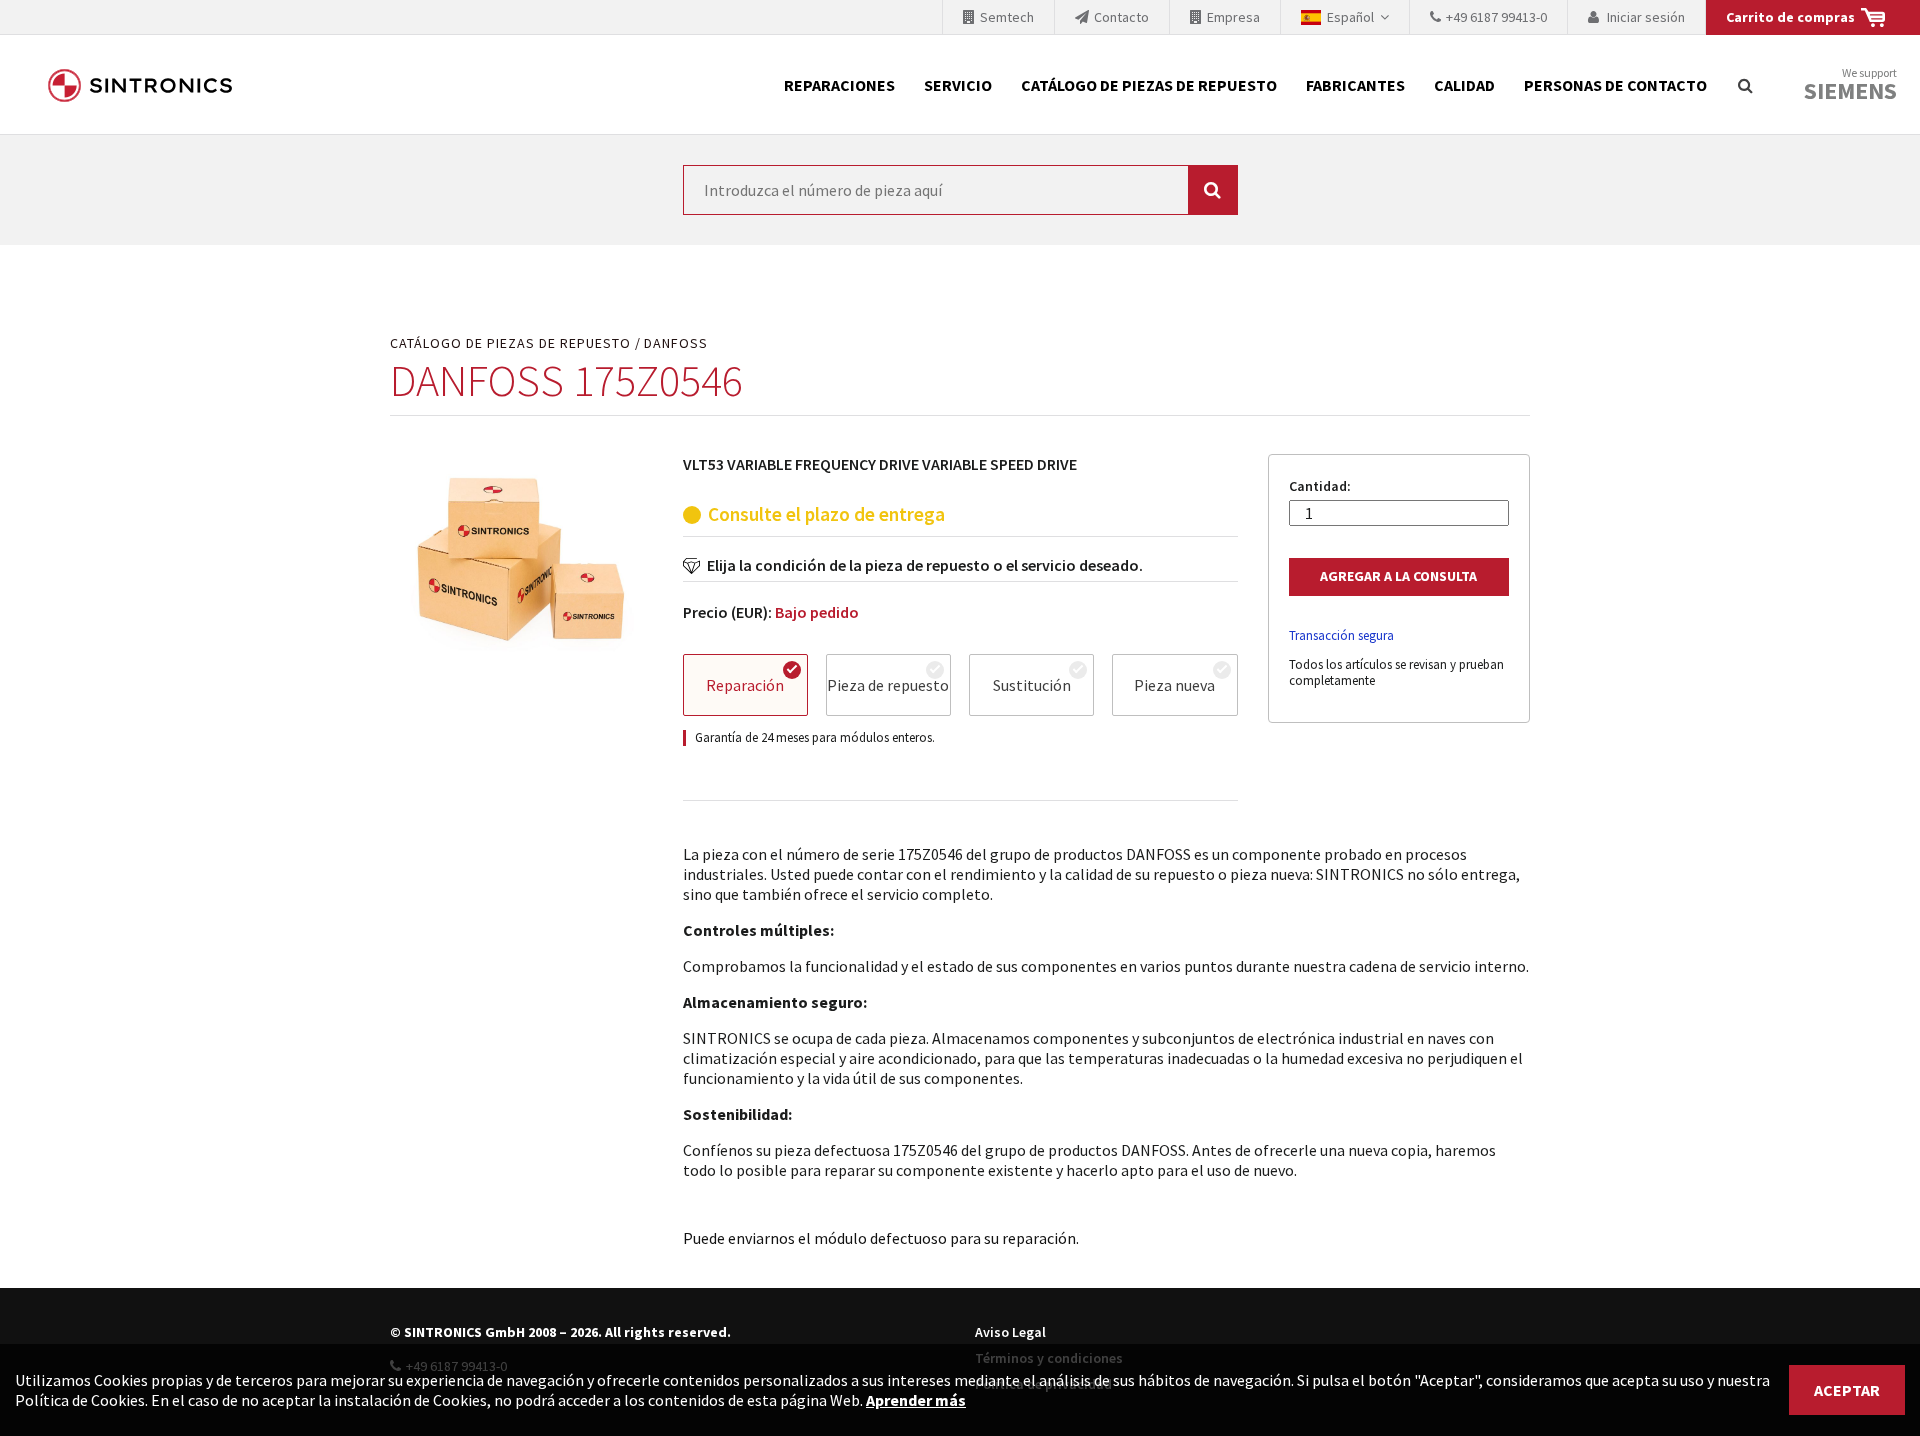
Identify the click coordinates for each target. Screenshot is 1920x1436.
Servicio (958, 85)
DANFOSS (676, 343)
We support (1850, 85)
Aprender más (916, 1400)
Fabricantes (1355, 85)
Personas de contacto (1615, 85)
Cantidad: (1320, 486)
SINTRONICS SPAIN (140, 85)
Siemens (1850, 91)
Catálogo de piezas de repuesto (1149, 85)
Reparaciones (839, 85)
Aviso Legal (1010, 1332)
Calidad (1464, 85)
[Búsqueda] (1745, 85)
